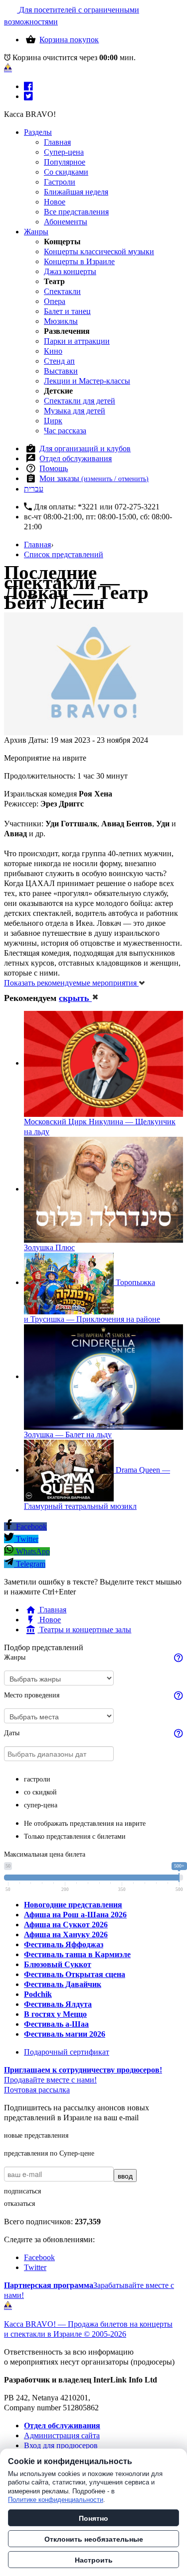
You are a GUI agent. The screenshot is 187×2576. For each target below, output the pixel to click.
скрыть (75, 998)
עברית (34, 489)
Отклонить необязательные (94, 2539)
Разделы (38, 132)
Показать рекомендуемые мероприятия (71, 983)
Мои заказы (94, 478)
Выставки (61, 371)
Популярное (65, 162)
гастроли (37, 1779)
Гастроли (60, 182)
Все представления (76, 212)
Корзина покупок (69, 40)
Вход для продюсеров (61, 2445)
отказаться (19, 2204)
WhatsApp (32, 1551)
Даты (12, 1733)
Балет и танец (67, 311)
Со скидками (66, 172)
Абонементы (66, 222)
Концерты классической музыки (99, 251)
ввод (125, 2176)
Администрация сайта (62, 2435)
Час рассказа (65, 431)
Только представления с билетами (75, 1836)
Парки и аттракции (77, 341)
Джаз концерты (70, 271)
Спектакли (62, 291)
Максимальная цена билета (45, 1854)
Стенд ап (59, 361)
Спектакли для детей (80, 401)
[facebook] (28, 86)
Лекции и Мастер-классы (87, 381)
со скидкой (40, 1792)
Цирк (53, 421)
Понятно (93, 2518)
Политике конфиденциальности (56, 2500)
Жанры (36, 232)
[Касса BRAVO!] (8, 68)
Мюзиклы (61, 321)
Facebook (30, 1527)
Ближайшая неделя (76, 192)
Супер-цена (64, 152)
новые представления (36, 2135)
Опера (55, 301)
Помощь (54, 468)
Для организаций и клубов (85, 448)
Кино (53, 351)
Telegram (30, 1564)
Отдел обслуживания (76, 458)
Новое (55, 202)
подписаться (22, 2191)
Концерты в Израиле (79, 261)
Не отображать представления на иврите (85, 1824)
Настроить (94, 2560)
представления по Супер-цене (49, 2153)
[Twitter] (28, 96)
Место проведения (32, 1695)
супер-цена (41, 1805)
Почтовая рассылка (37, 2090)
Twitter (26, 1539)
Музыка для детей (75, 411)
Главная (57, 142)
